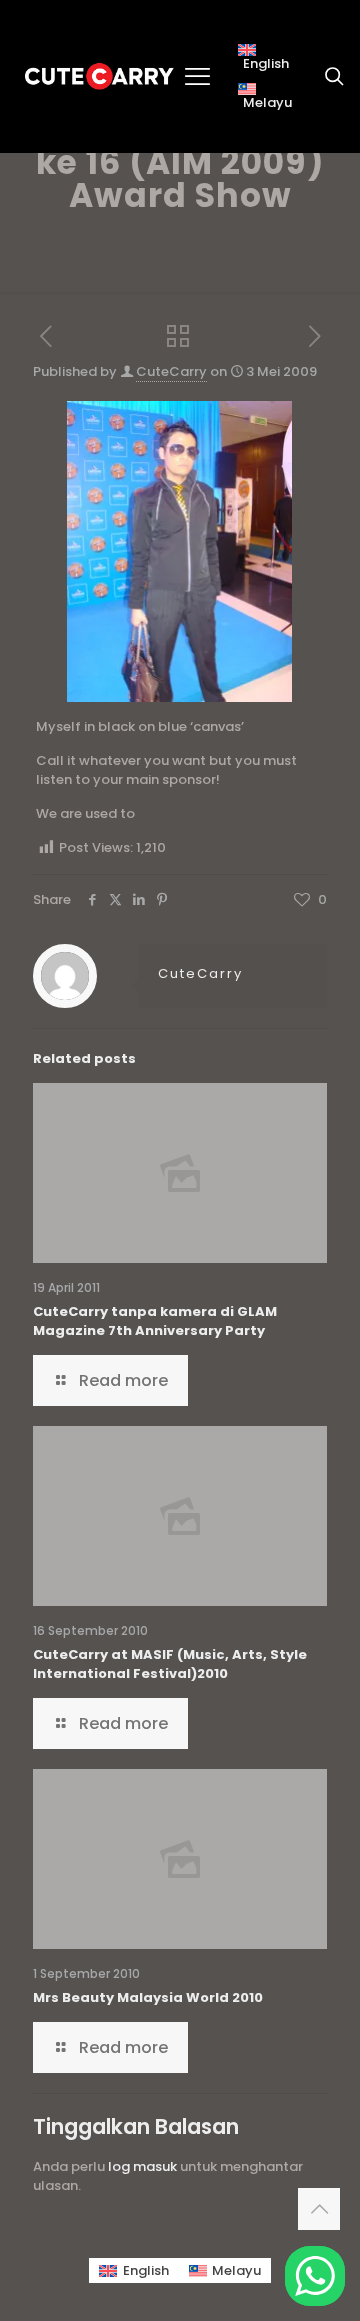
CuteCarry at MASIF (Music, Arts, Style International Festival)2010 (170, 1664)
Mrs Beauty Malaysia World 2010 (148, 1997)
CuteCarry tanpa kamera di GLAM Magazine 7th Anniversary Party (155, 1321)
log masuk (142, 2166)
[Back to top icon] (319, 2209)
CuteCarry (171, 371)
